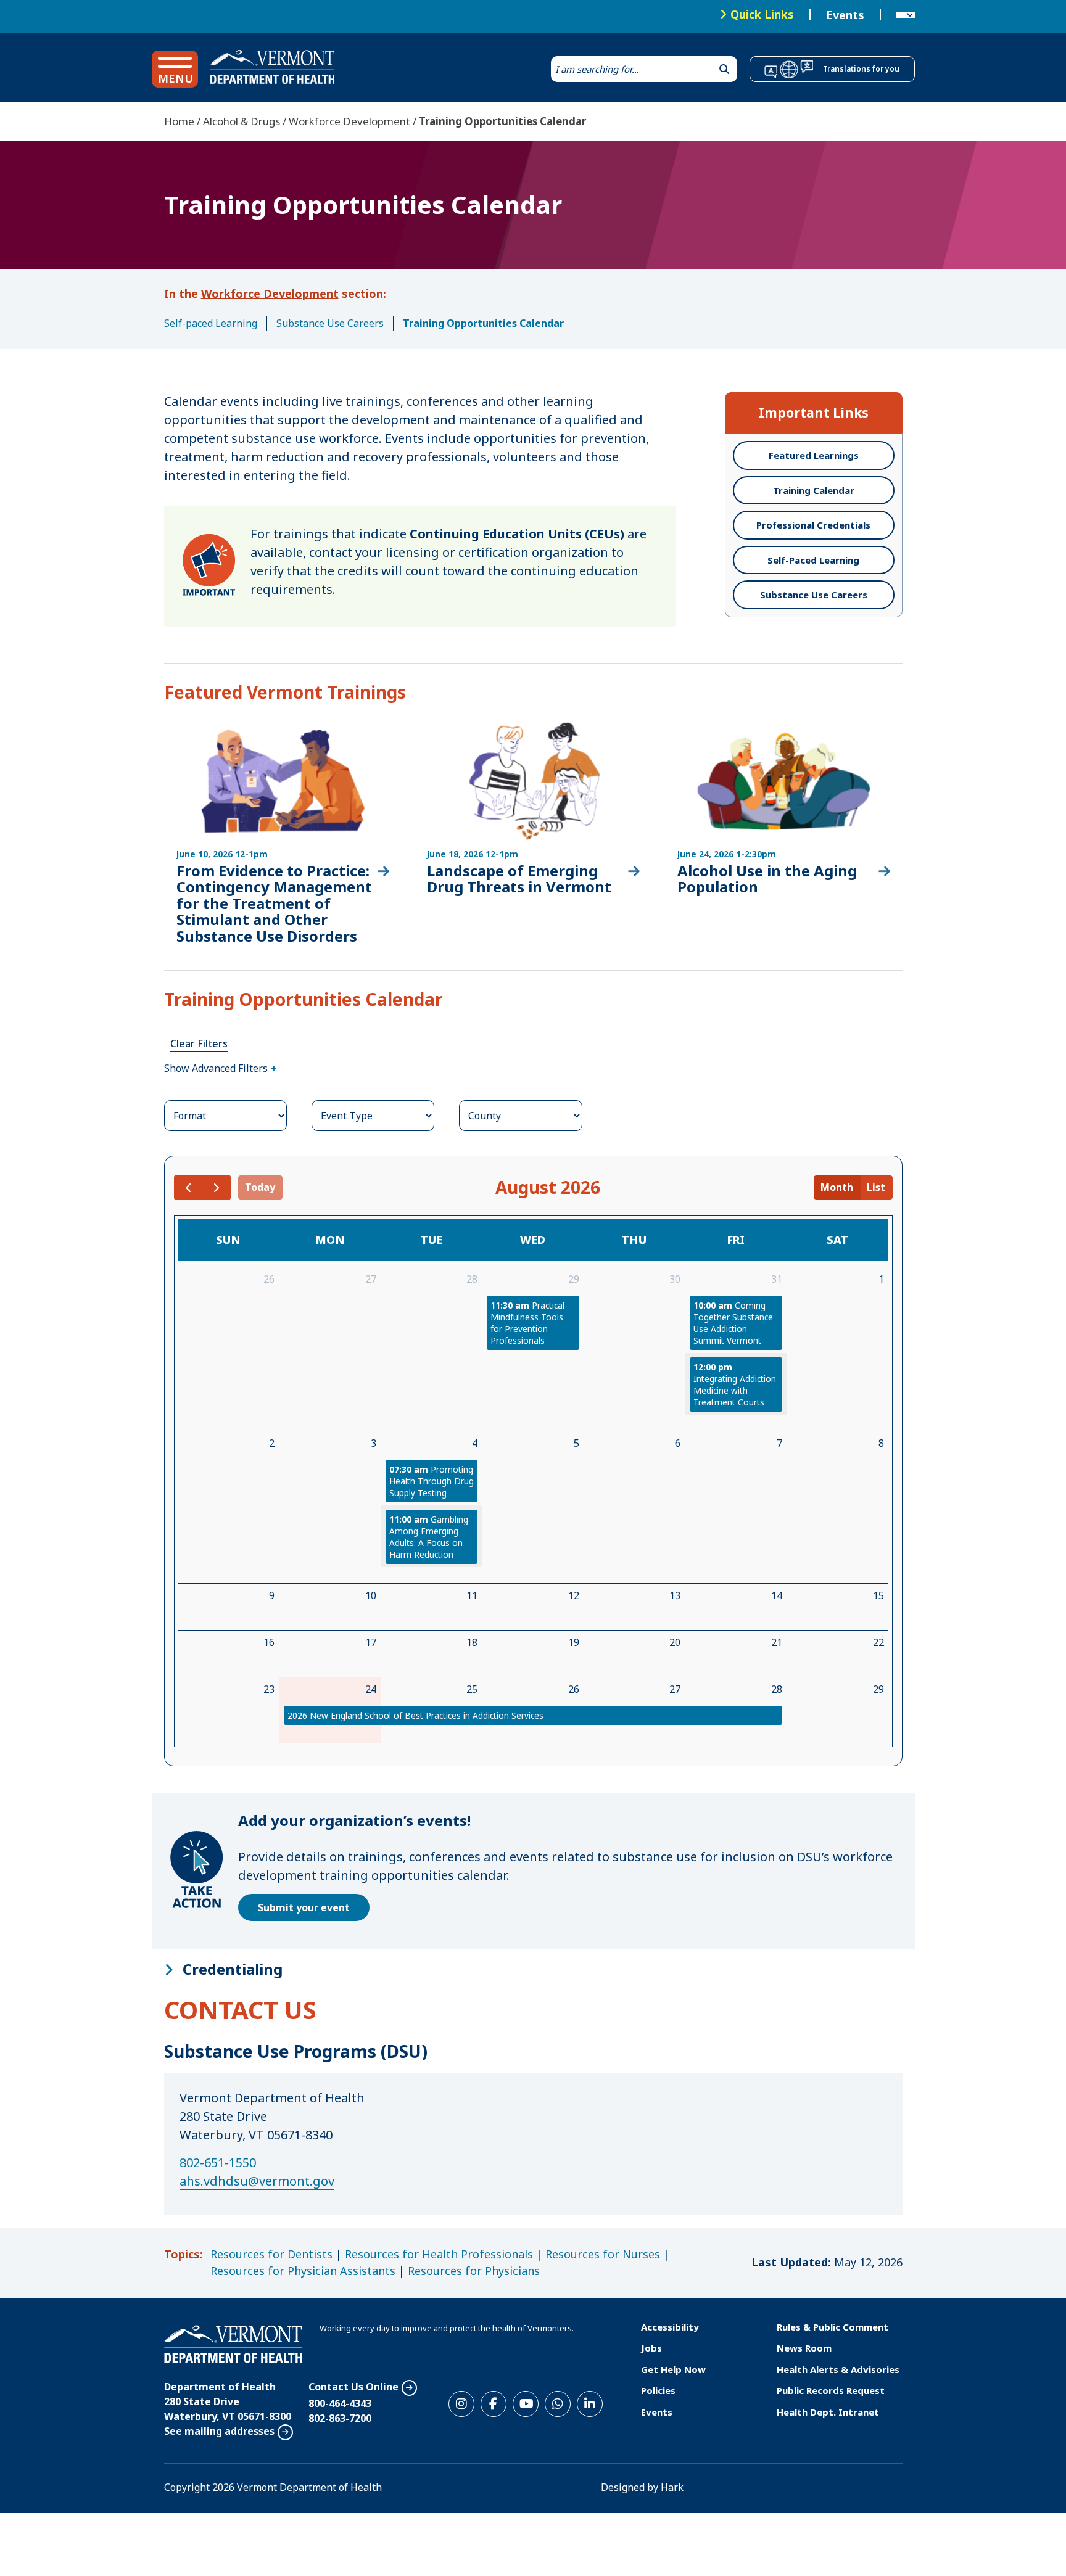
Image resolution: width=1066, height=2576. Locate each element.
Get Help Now (673, 2369)
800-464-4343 (340, 2403)
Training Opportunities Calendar (483, 323)
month (837, 1187)
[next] (216, 1187)
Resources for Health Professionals (439, 2254)
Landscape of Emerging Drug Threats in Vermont (519, 879)
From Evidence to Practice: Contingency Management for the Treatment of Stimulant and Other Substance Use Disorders (274, 903)
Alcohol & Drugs (242, 121)
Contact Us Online (353, 2387)
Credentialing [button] (233, 1969)
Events (845, 15)
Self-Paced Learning (813, 560)
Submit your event (304, 1907)
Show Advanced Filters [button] (216, 1068)
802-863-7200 (340, 2418)
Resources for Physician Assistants (303, 2271)
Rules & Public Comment (833, 2327)
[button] (175, 69)
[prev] (188, 1187)
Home (179, 121)
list (876, 1187)
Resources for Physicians (474, 2271)
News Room (804, 2348)
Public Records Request (831, 2390)
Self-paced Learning (211, 323)
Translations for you (861, 69)
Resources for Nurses (603, 2254)
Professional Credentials (813, 525)
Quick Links (762, 14)
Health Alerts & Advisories (838, 2369)
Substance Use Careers (330, 323)
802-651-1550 (218, 2162)
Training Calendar (814, 490)
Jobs (651, 2348)
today (260, 1187)
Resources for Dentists (271, 2254)
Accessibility (670, 2327)
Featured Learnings (814, 455)
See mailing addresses (219, 2431)
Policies (658, 2390)
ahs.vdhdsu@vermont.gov (257, 2181)
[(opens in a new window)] (283, 838)
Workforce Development (349, 121)
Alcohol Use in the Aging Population (767, 879)
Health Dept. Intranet (828, 2412)
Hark (672, 2487)
